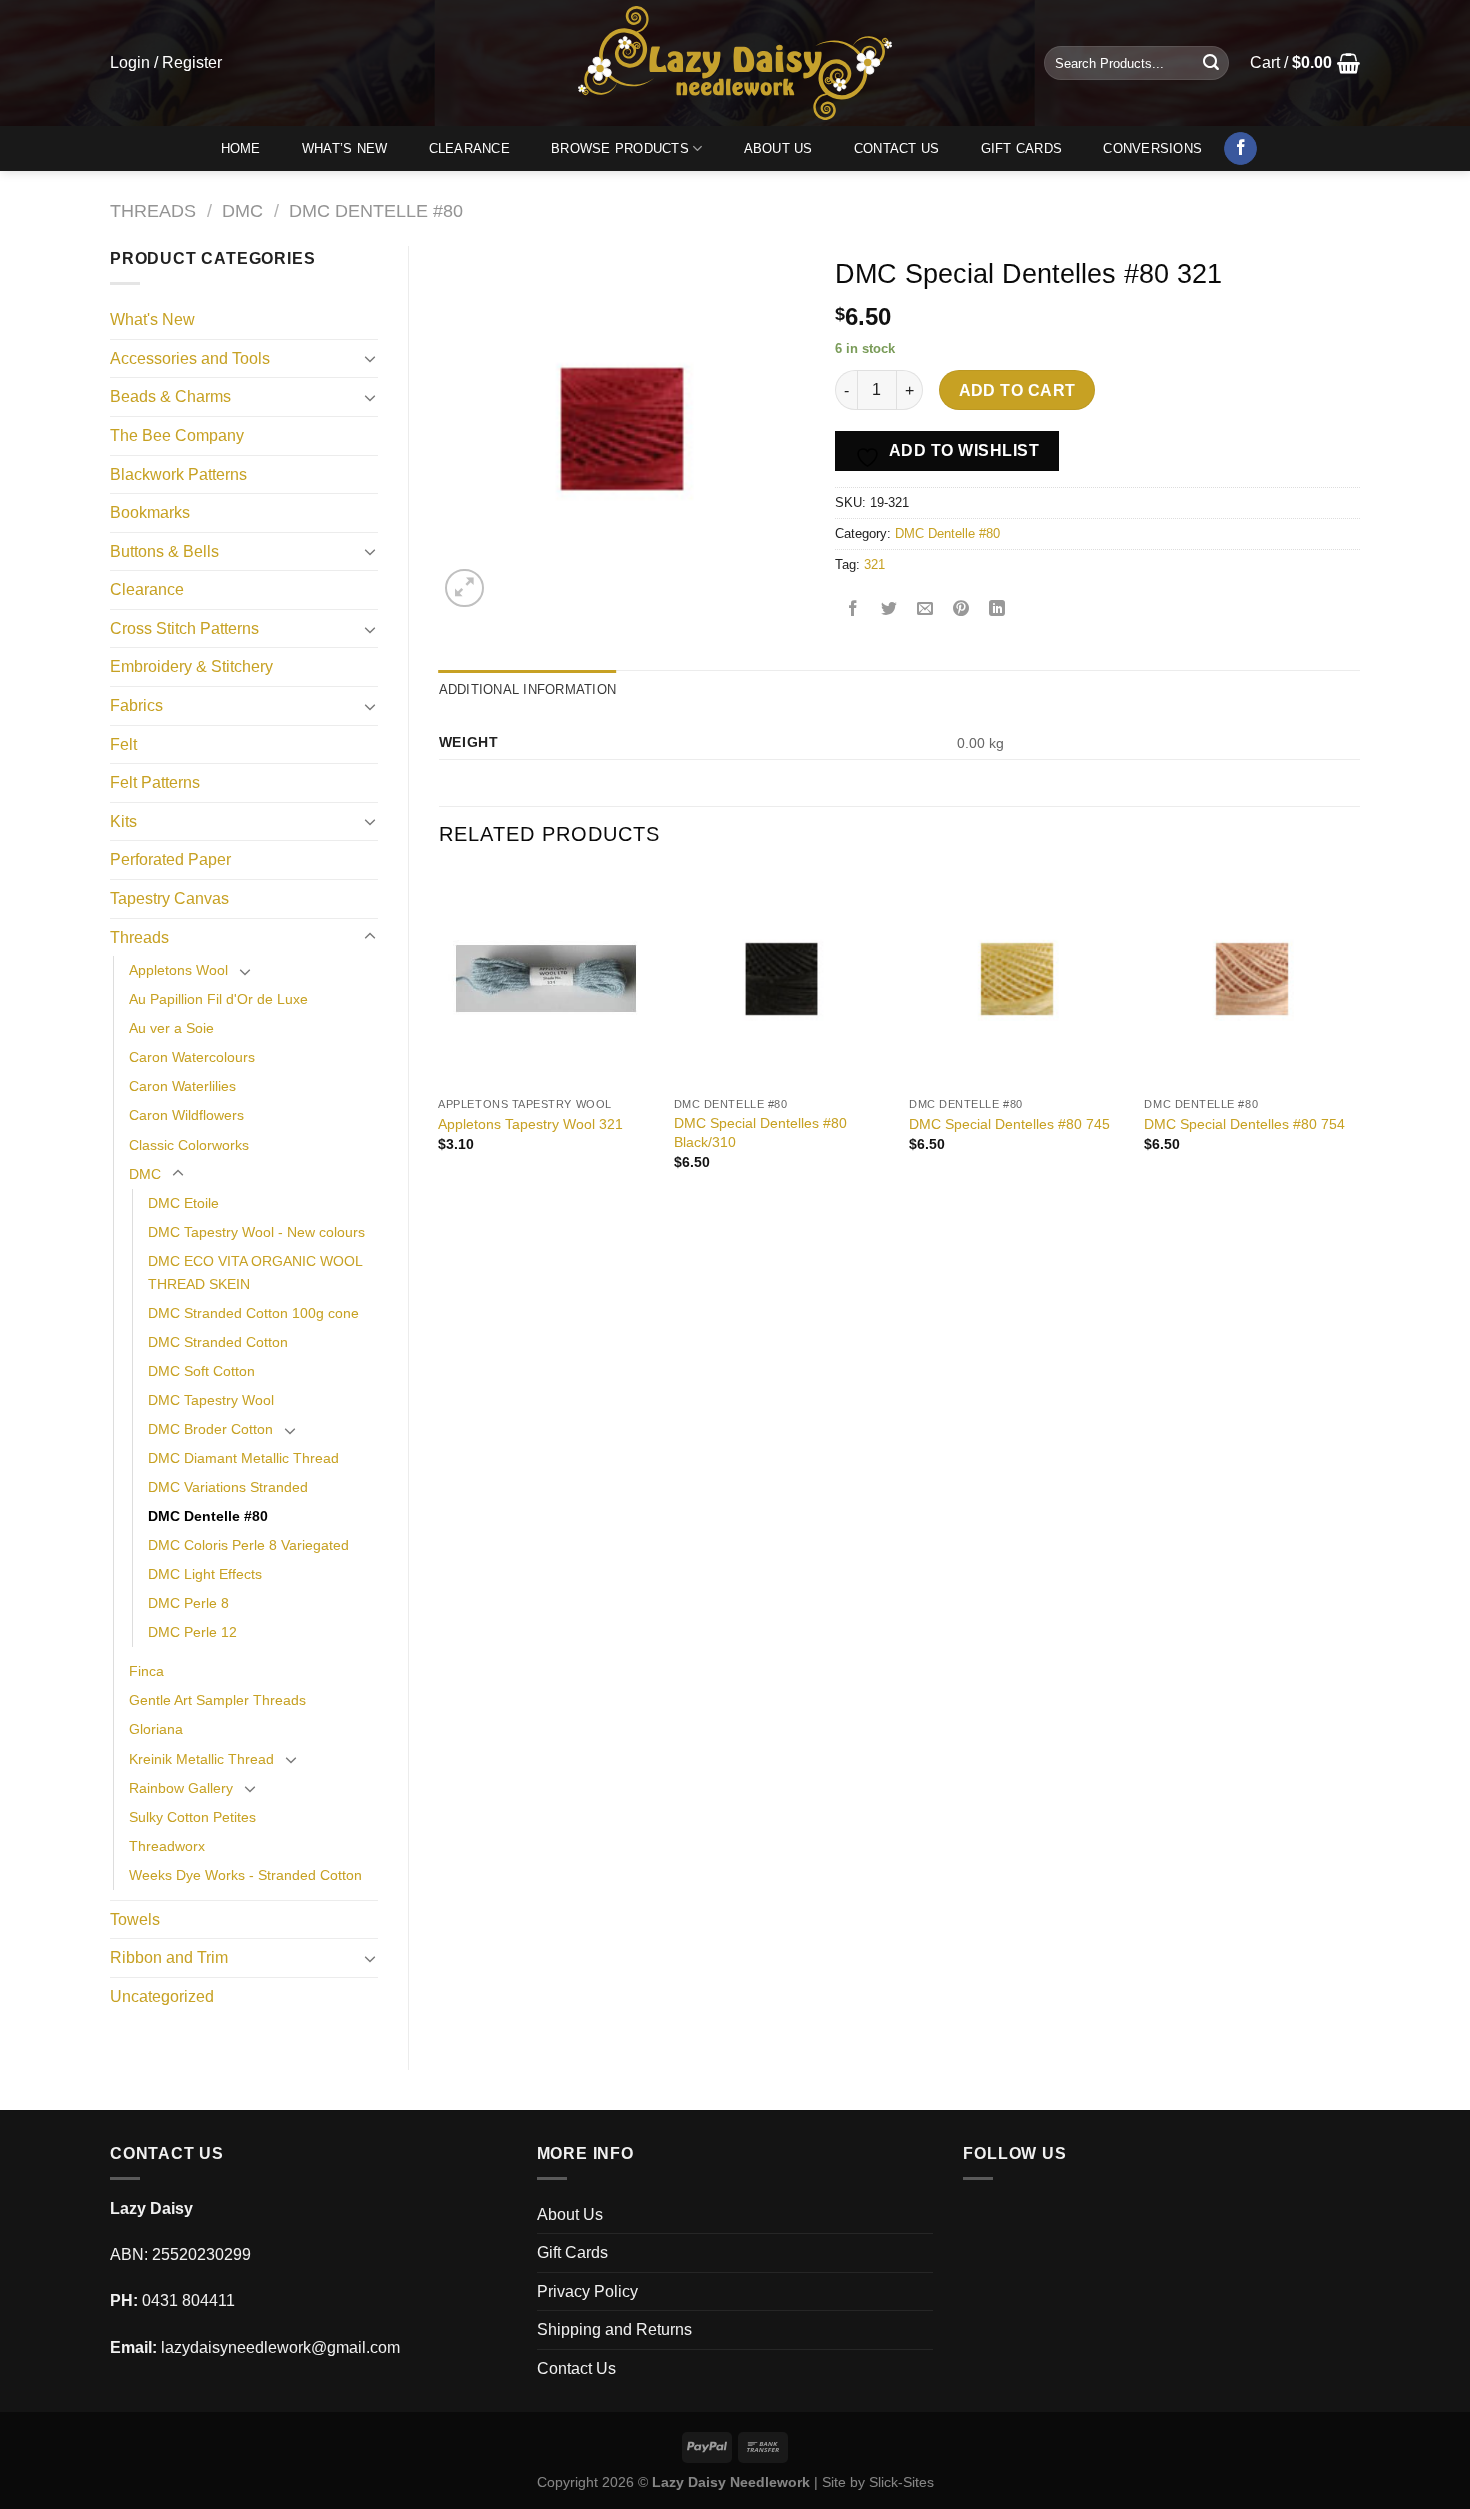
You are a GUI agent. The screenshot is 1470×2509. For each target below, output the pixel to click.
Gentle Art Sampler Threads (217, 1700)
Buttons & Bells (164, 551)
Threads (153, 210)
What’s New (345, 148)
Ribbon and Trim (169, 1957)
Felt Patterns (155, 782)
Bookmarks (150, 512)
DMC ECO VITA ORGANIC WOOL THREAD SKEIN (255, 1272)
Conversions (1152, 148)
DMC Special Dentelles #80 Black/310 (760, 1132)
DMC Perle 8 (188, 1603)
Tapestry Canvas (169, 898)
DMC (242, 210)
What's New (152, 319)
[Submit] (1211, 63)
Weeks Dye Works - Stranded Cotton (245, 1875)
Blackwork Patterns (178, 474)
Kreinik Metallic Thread (201, 1759)
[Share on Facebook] (853, 610)
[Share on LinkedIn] (997, 610)
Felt (123, 744)
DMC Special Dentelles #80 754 (1244, 1124)
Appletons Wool (178, 970)
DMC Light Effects (205, 1574)
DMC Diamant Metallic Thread (243, 1458)
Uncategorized (162, 1996)
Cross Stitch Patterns (184, 628)
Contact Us (897, 148)
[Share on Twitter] (889, 610)
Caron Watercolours (192, 1057)
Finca (146, 1671)
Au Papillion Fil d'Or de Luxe (218, 999)
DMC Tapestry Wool (211, 1400)
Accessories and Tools (190, 358)
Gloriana (156, 1729)
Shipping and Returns (614, 2329)
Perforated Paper (170, 859)
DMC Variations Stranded (228, 1487)
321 (874, 564)
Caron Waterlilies (182, 1086)
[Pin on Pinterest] (961, 610)
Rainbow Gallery (181, 1788)
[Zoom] (464, 588)
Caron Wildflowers (186, 1115)
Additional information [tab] (528, 689)
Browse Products (620, 148)
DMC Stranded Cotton (218, 1342)
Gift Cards (1022, 148)
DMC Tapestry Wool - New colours (256, 1232)
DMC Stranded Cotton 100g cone (253, 1313)
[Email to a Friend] (925, 610)
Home (241, 148)
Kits (123, 821)
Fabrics (136, 705)
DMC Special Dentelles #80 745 (1009, 1124)
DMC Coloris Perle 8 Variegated (248, 1545)
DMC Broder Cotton (210, 1429)
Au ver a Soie (171, 1028)
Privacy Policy (587, 2291)
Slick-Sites (901, 2482)
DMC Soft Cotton (201, 1371)
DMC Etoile (183, 1203)
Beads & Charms (170, 396)
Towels (135, 1919)
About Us (778, 148)
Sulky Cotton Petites (192, 1817)
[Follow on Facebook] (1240, 149)
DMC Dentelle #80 (376, 210)
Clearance (469, 148)
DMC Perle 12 (192, 1632)
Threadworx (167, 1846)
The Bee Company (177, 435)
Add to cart (1017, 390)
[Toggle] (370, 358)
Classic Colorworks (189, 1145)
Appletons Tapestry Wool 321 (530, 1124)
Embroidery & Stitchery (191, 666)
